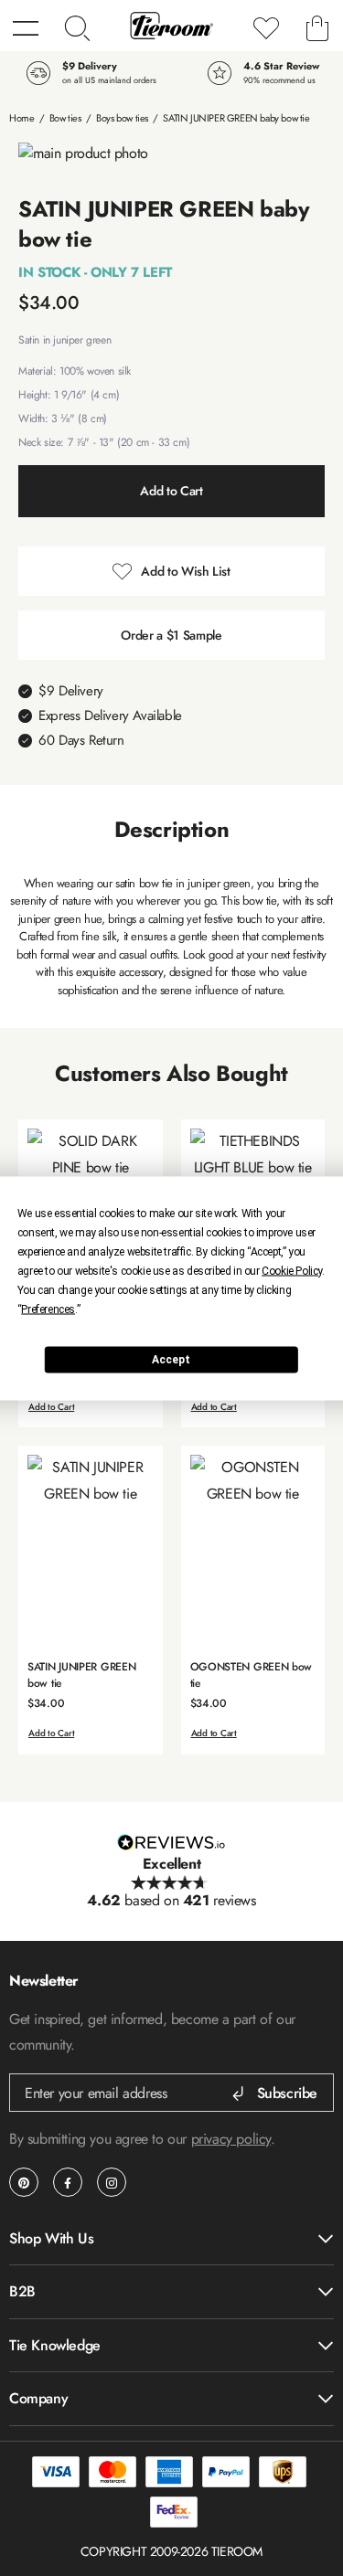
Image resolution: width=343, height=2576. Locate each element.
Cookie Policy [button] (292, 1270)
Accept (171, 1360)
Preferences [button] (48, 1309)
